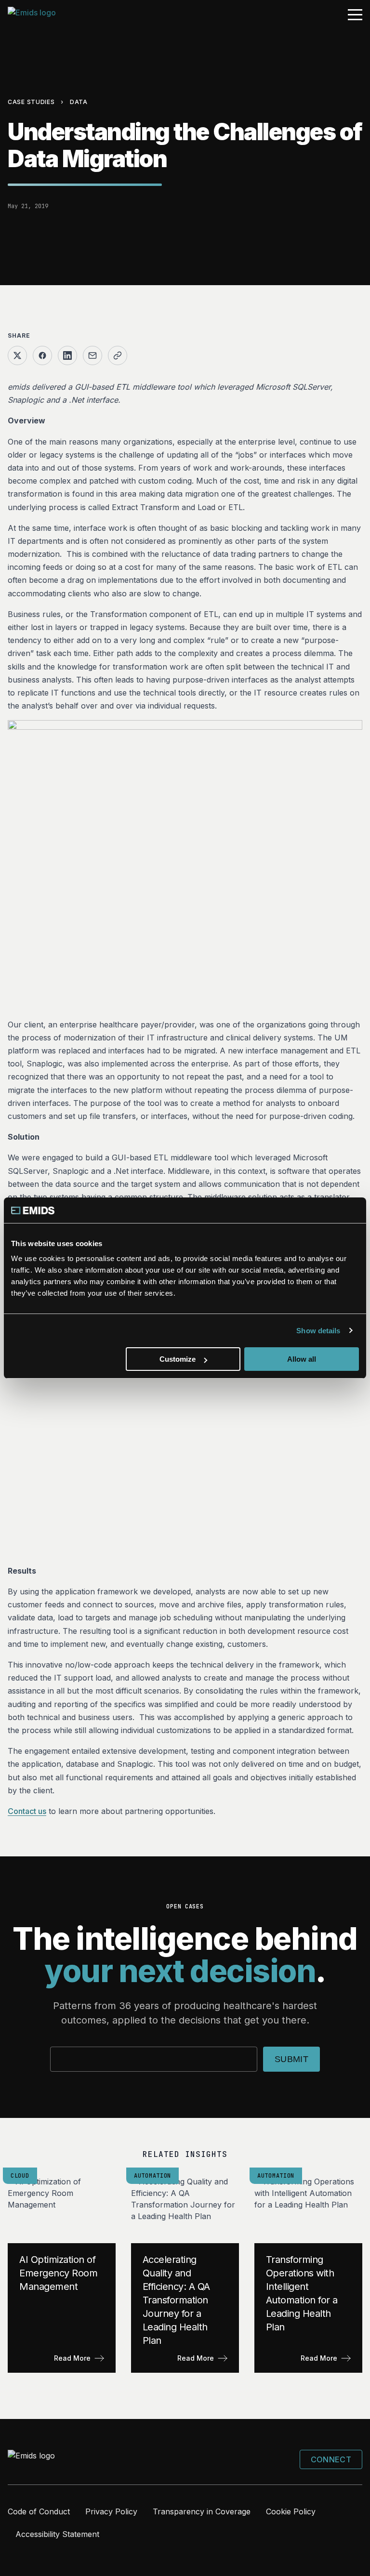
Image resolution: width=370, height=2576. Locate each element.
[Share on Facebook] (42, 355)
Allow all (302, 1359)
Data (79, 102)
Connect (331, 2459)
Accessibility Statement (57, 2534)
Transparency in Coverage (202, 2511)
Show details (318, 1331)
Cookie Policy (291, 2511)
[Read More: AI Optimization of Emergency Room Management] (62, 2274)
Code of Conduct (39, 2511)
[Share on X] (17, 355)
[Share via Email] (92, 355)
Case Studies (31, 102)
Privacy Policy (111, 2511)
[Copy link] (118, 355)
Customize (178, 1359)
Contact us (27, 1811)
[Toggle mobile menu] (355, 15)
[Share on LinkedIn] (67, 355)
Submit (291, 2059)
